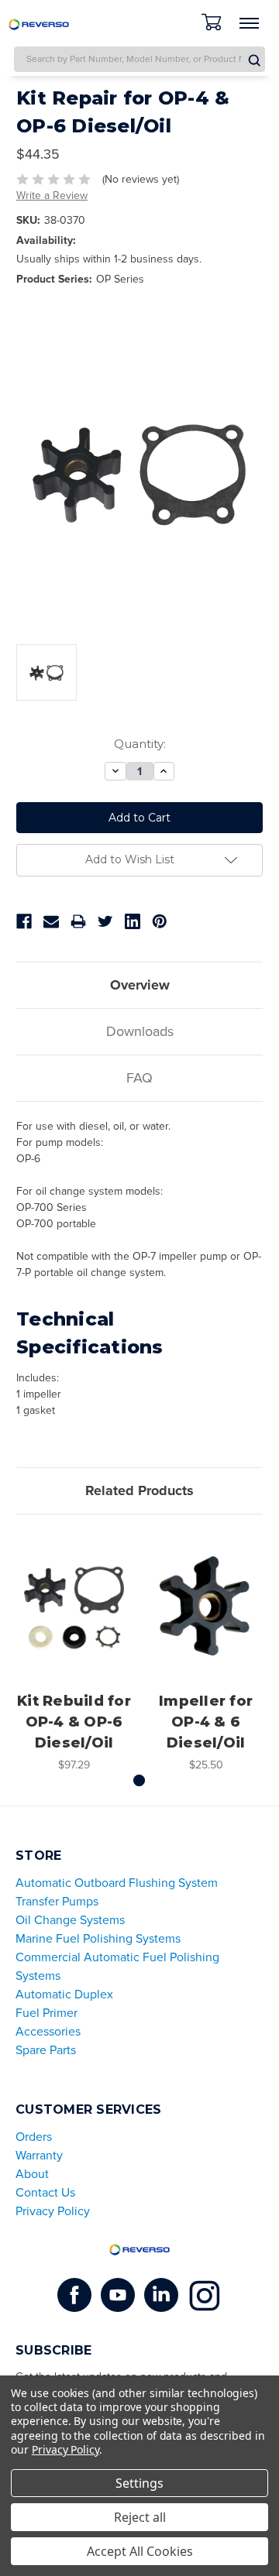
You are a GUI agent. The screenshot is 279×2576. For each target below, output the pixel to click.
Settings (139, 2483)
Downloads (140, 1031)
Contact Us (45, 2193)
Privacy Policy (53, 2211)
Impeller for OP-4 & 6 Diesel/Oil (206, 1722)
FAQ (139, 1078)
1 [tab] (139, 1780)
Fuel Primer (46, 2013)
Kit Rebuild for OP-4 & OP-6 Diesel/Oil (74, 1722)
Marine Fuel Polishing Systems (98, 1939)
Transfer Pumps (57, 1902)
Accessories (48, 2032)
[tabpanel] (74, 1652)
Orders (34, 2137)
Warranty (39, 2156)
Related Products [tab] (139, 1490)
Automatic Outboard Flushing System (117, 1883)
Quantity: (140, 744)
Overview (140, 985)
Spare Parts (46, 2050)
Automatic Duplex (64, 1995)
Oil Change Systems (70, 1920)
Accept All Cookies (140, 2551)
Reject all (140, 2517)
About (32, 2174)
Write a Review (52, 196)
